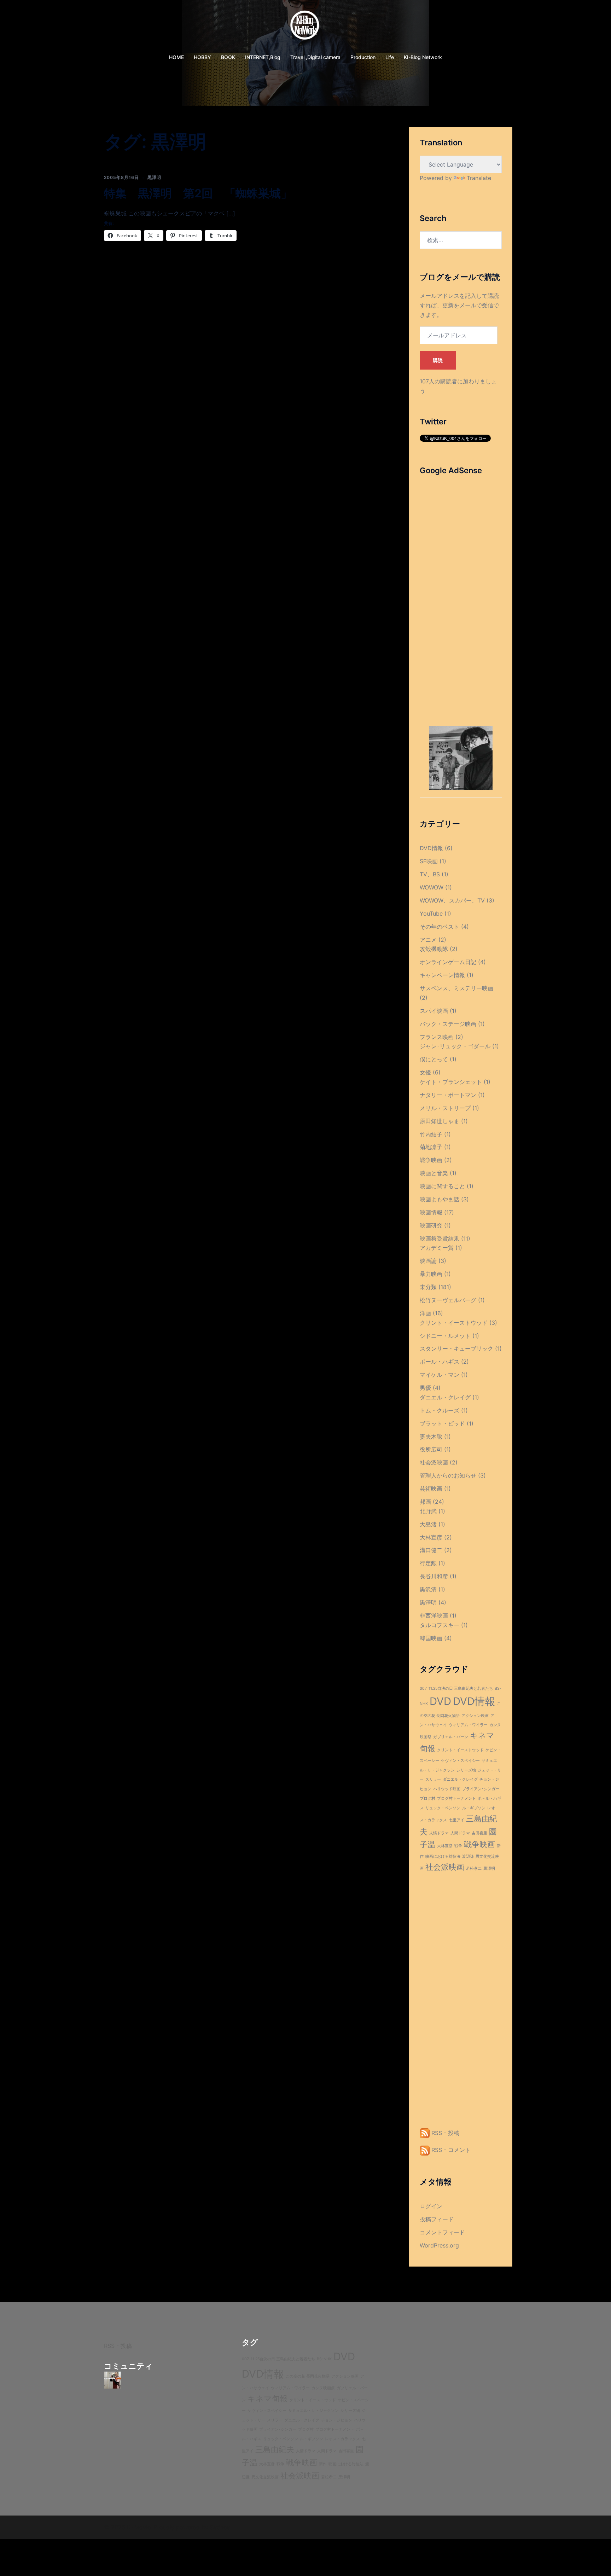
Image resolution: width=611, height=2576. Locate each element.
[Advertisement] (461, 590)
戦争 (458, 1846)
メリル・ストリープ (445, 1108)
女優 (425, 1072)
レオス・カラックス (342, 2439)
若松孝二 (474, 1869)
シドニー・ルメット (445, 1336)
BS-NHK (324, 2359)
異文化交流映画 (265, 2477)
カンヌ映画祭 (323, 2388)
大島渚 (428, 1524)
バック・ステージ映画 (448, 1024)
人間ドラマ (460, 1833)
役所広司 (431, 1449)
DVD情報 (431, 848)
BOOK (228, 57)
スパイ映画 (434, 1011)
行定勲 (428, 1563)
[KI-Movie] (306, 27)
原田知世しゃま (440, 1121)
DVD (440, 1701)
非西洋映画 (434, 1615)
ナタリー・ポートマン (448, 1095)
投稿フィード (437, 2219)
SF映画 (429, 861)
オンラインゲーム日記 (448, 962)
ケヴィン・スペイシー (460, 1761)
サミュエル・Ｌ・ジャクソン (313, 2411)
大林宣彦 (431, 1537)
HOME (176, 57)
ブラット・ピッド (442, 1423)
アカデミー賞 (437, 1248)
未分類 (428, 1287)
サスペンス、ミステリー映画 (456, 988)
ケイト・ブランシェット (451, 1082)
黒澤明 (154, 177)
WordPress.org (439, 2245)
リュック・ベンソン (443, 1808)
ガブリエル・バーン (451, 1737)
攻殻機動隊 (434, 949)
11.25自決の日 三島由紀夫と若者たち (461, 1689)
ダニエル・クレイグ (445, 1397)
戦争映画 (431, 1160)
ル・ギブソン (474, 1808)
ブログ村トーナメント (456, 1798)
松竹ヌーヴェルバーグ (448, 1300)
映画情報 (431, 1212)
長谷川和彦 (434, 1576)
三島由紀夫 (275, 2449)
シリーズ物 (466, 1770)
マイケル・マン (440, 1375)
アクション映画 (475, 1716)
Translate (479, 178)
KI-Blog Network (423, 57)
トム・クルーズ (440, 1410)
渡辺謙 (468, 1856)
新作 (323, 2464)
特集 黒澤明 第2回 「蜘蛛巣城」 (198, 193)
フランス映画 (437, 1037)
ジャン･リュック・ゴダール (455, 1046)
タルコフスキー (440, 1625)
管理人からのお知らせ (448, 1475)
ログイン (431, 2206)
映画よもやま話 (440, 1199)
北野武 (428, 1511)
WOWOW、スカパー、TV (452, 900)
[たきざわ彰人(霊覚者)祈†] (112, 2380)
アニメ (428, 940)
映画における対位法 (443, 1856)
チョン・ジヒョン (337, 2420)
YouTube (431, 913)
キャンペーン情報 (442, 975)
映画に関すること (442, 1186)
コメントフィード (442, 2232)
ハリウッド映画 (447, 1789)
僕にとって (434, 1059)
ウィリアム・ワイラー (468, 1725)
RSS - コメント (450, 2150)
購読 (438, 360)
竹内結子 (431, 1134)
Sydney (220, 2527)
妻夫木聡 (431, 1437)
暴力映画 (431, 1274)
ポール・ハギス (440, 1362)
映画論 (428, 1261)
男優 (425, 1388)
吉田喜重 (479, 1833)
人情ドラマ (439, 1833)
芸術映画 (431, 1489)
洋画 (425, 1313)
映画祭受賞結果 (440, 1238)
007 (423, 1689)
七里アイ (456, 1820)
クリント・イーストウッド (454, 1323)
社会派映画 (434, 1462)
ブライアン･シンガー (481, 1789)
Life (390, 57)
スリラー (433, 1779)
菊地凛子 (431, 1147)
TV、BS (430, 874)
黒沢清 (428, 1589)
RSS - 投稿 (444, 2133)
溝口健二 (431, 1550)
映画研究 (431, 1225)
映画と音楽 (434, 1173)
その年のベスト (440, 927)
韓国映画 (431, 1638)
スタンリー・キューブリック (456, 1348)
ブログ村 (427, 1798)
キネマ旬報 (267, 2398)
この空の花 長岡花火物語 (308, 2376)
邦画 (425, 1502)
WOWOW (432, 887)
